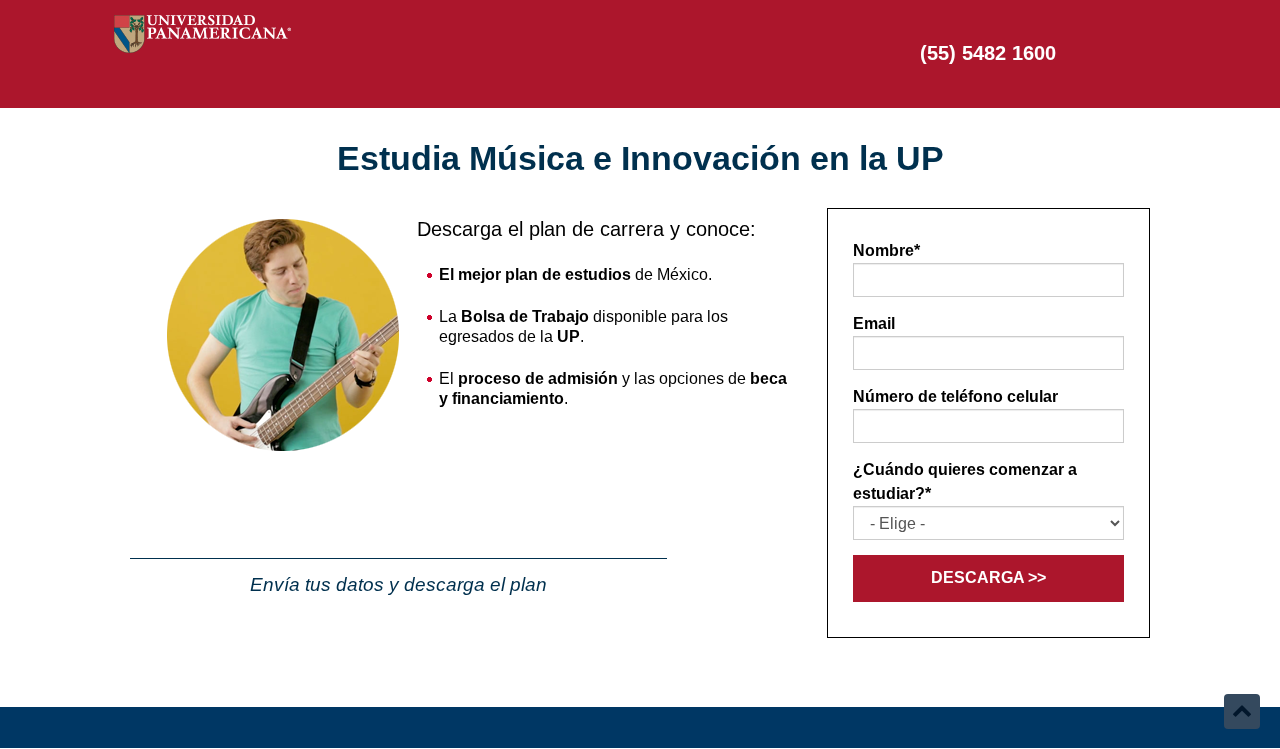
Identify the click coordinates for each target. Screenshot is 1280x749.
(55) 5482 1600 (988, 53)
